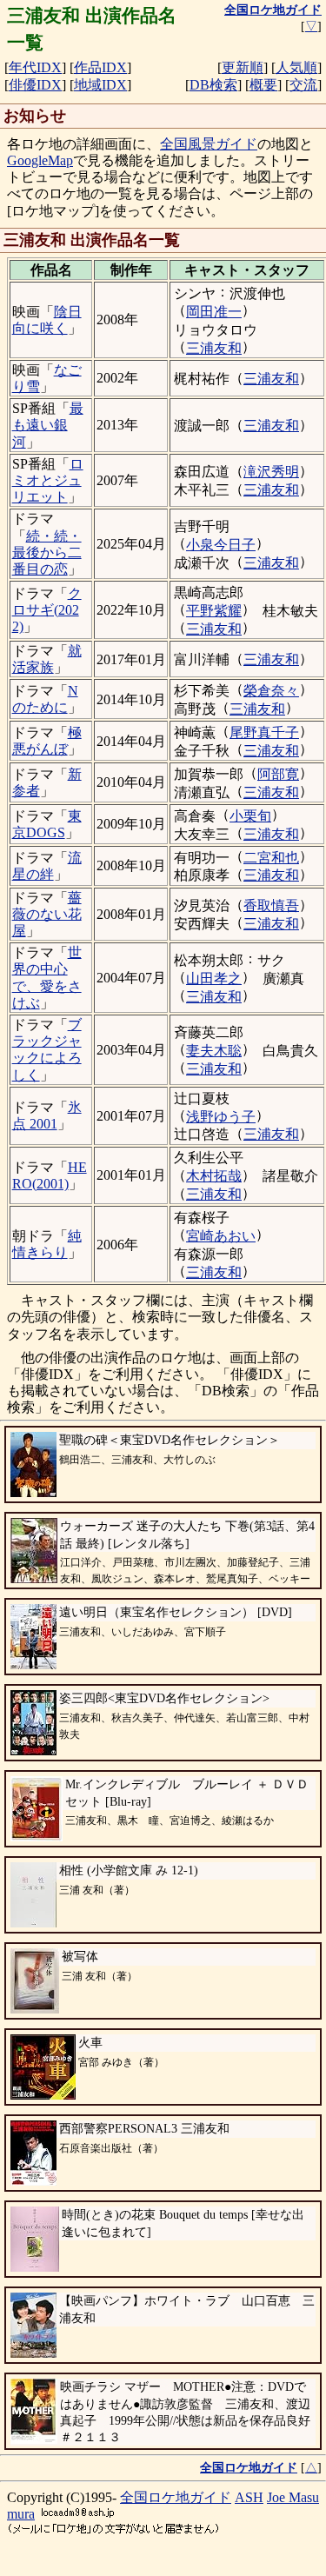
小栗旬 (250, 816)
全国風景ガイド (209, 144)
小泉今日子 (221, 545)
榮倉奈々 (271, 691)
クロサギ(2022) (47, 610)
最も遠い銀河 (48, 425)
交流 (303, 85)
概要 (263, 85)
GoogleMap (40, 160)
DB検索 (213, 85)
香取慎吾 (271, 905)
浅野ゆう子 (221, 1117)
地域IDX (100, 85)
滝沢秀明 (271, 472)
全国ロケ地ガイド (176, 2497)
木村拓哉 (214, 1176)
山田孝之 (214, 978)
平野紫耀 (214, 611)
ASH (249, 2497)
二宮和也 (271, 858)
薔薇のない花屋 (47, 914)
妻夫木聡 (214, 1051)
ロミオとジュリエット (48, 480)
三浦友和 (214, 348)
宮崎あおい (221, 1236)
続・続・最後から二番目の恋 (47, 552)
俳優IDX (35, 85)
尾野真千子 (264, 732)
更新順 (243, 67)
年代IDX (35, 67)
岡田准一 (214, 312)
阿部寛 (278, 774)
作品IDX (100, 67)
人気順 (296, 67)
